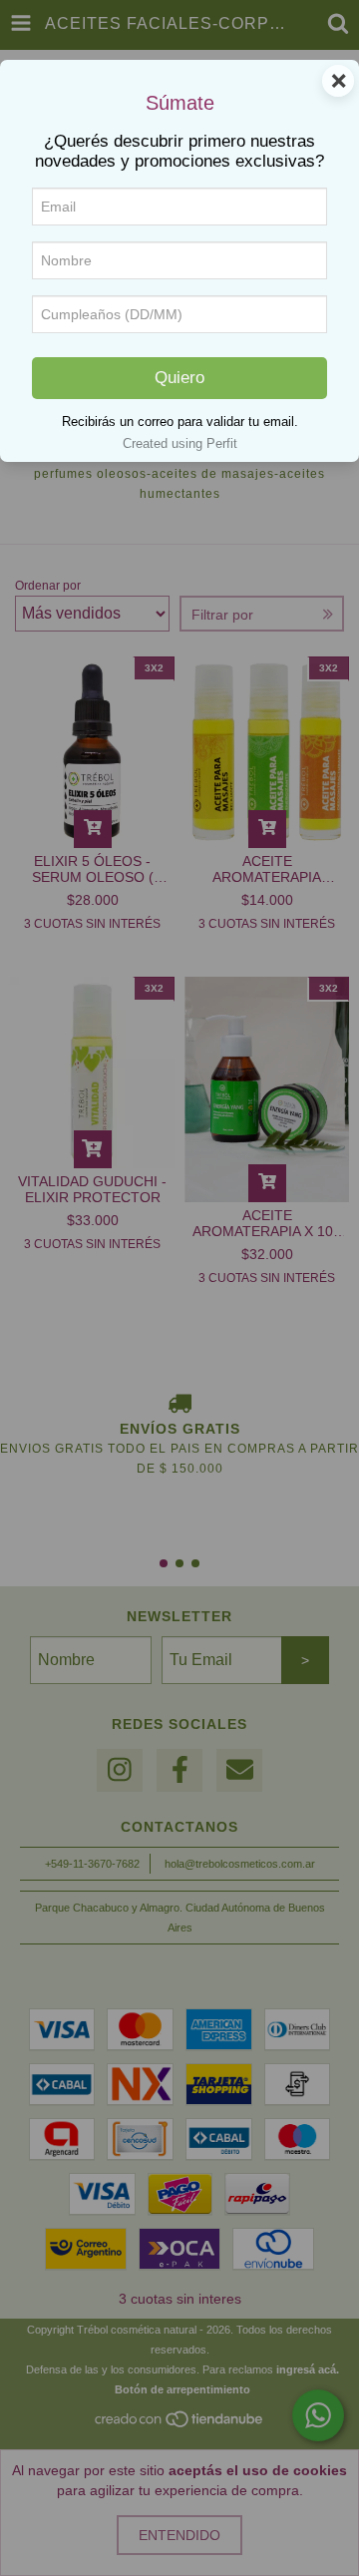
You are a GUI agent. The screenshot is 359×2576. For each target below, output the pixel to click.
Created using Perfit (180, 443)
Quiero (179, 378)
